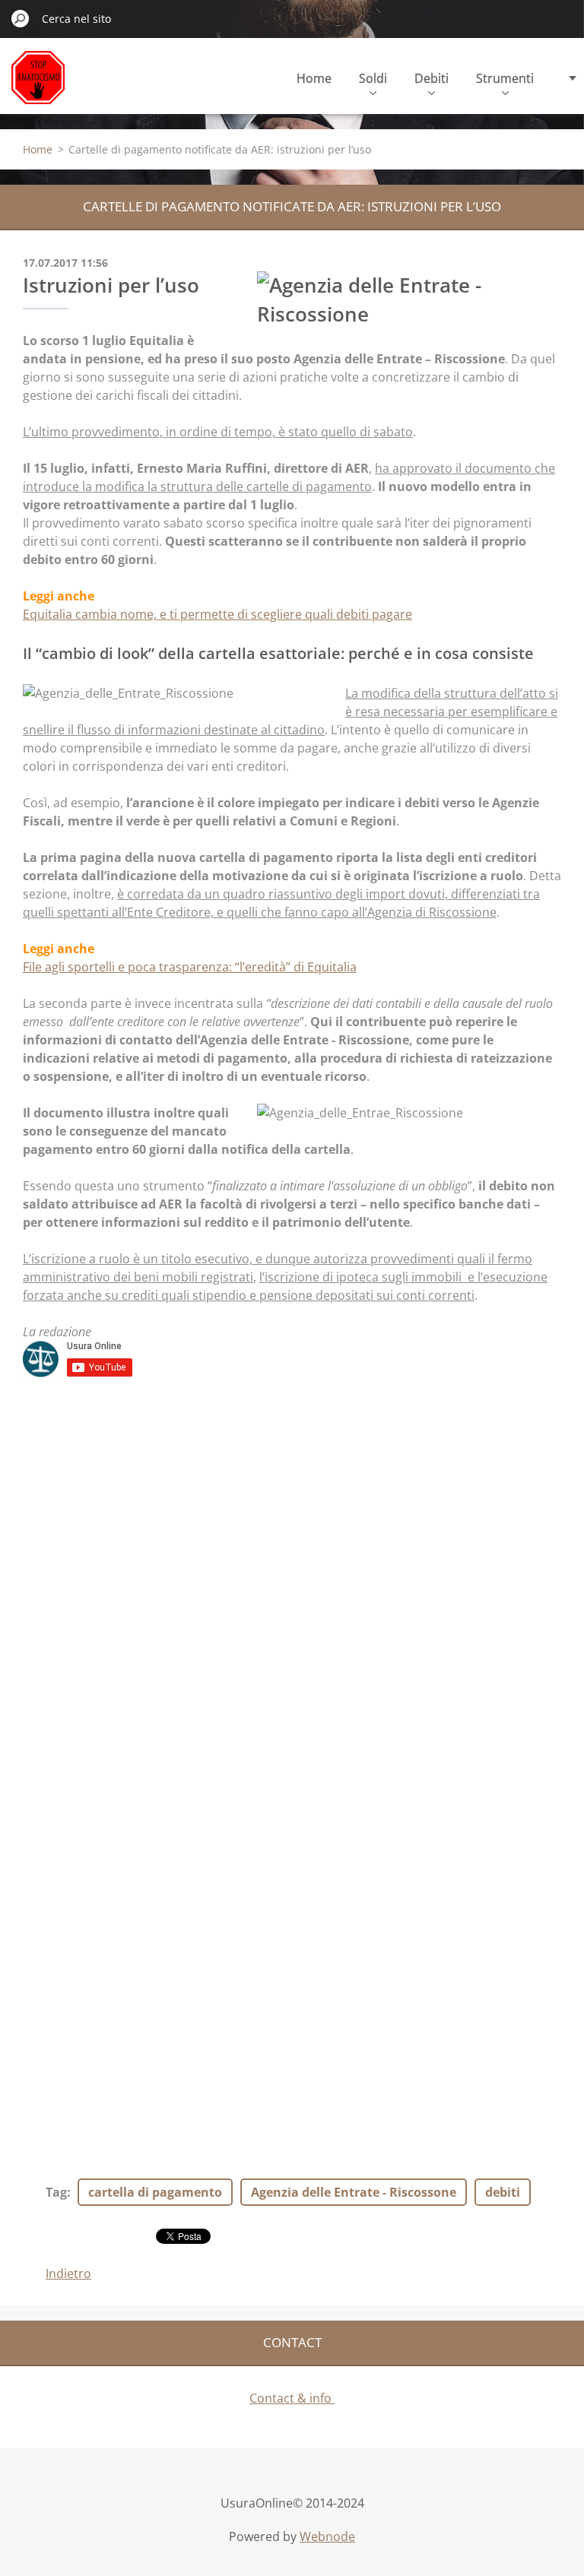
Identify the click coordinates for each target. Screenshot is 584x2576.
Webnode (327, 2536)
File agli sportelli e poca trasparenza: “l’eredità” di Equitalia (190, 967)
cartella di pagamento (155, 2192)
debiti (503, 2192)
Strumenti (505, 78)
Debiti (432, 78)
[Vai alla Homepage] (38, 86)
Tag (56, 2192)
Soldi (373, 78)
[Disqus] (292, 1590)
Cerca (21, 18)
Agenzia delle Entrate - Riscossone (354, 2192)
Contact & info (292, 2398)
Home (314, 78)
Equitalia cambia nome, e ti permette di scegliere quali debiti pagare (217, 614)
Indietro (68, 2273)
